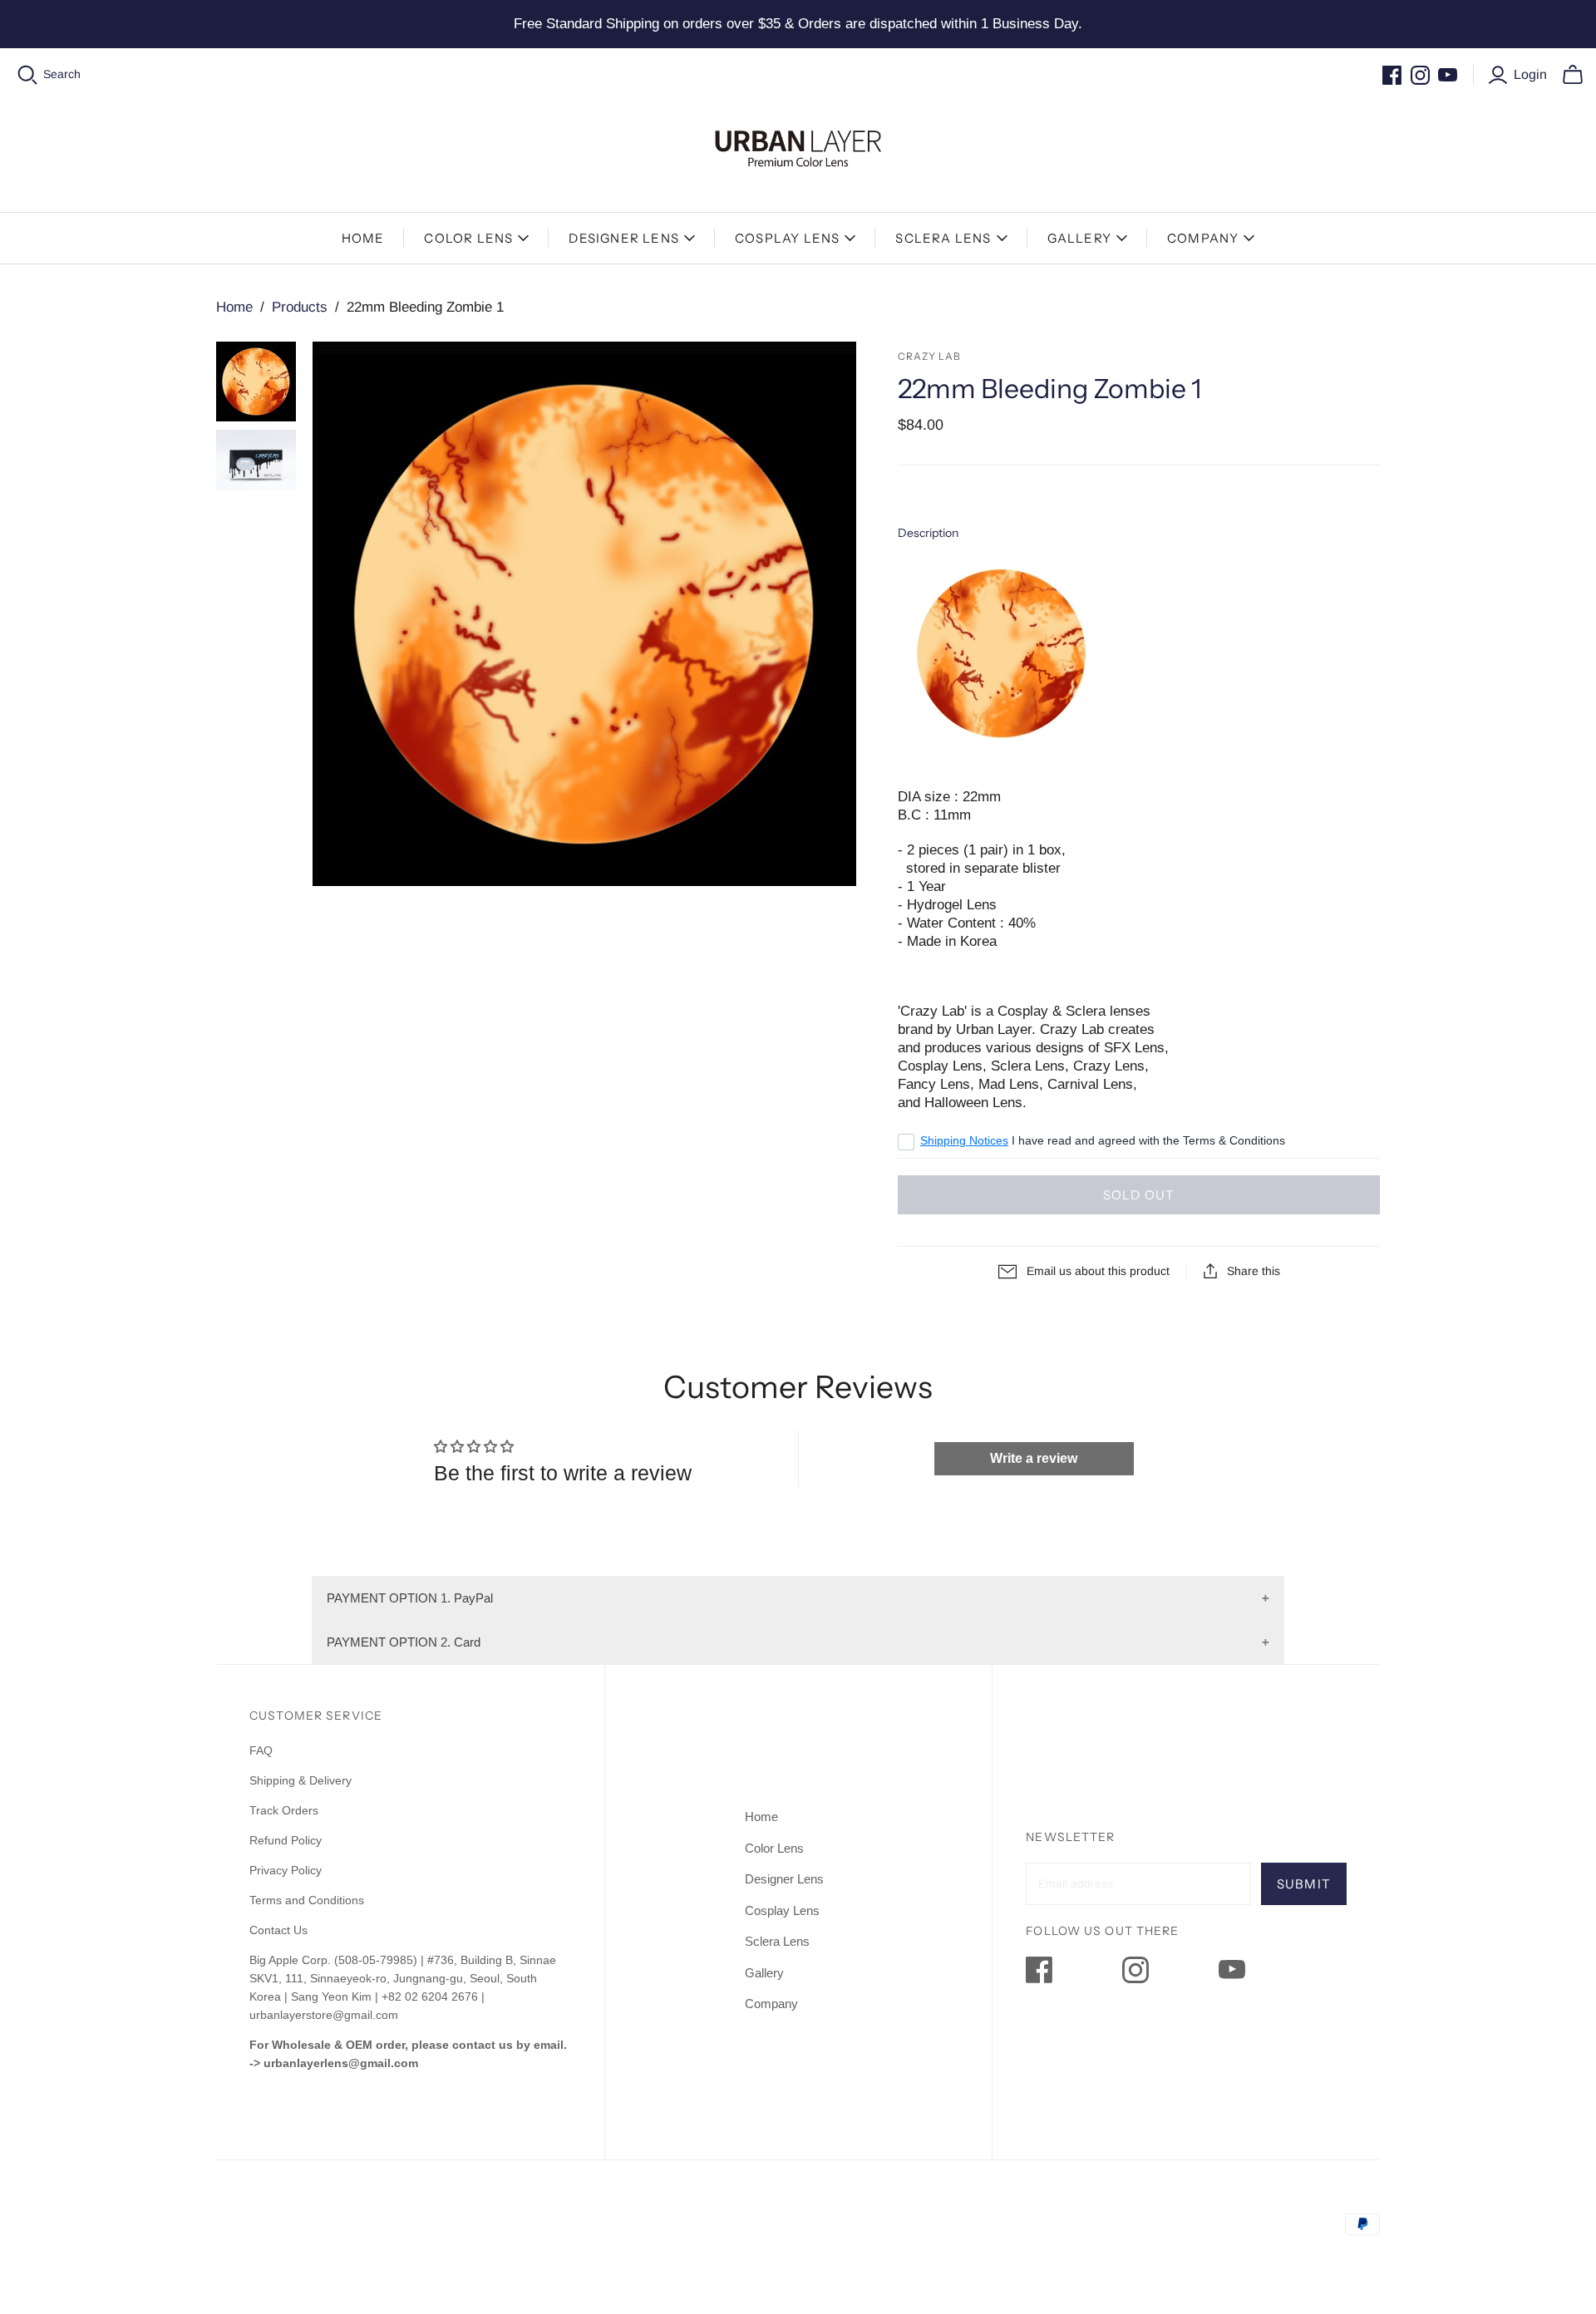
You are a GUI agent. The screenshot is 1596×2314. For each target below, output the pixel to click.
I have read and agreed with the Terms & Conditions (1103, 1140)
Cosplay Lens (787, 238)
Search (62, 74)
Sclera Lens (943, 238)
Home (363, 238)
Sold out (1139, 1195)
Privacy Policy (286, 1870)
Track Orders (284, 1810)
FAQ (261, 1750)
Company (1203, 238)
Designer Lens (624, 238)
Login (1530, 74)
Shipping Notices (964, 1140)
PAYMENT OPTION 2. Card (404, 1642)
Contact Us (278, 1930)
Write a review (1034, 1458)
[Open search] (28, 75)
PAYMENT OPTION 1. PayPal (410, 1598)
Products (300, 307)
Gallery (1079, 238)
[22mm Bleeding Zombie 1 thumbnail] (256, 382)
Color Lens (468, 238)
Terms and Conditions (307, 1900)
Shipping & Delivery (300, 1780)
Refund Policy (287, 1840)
